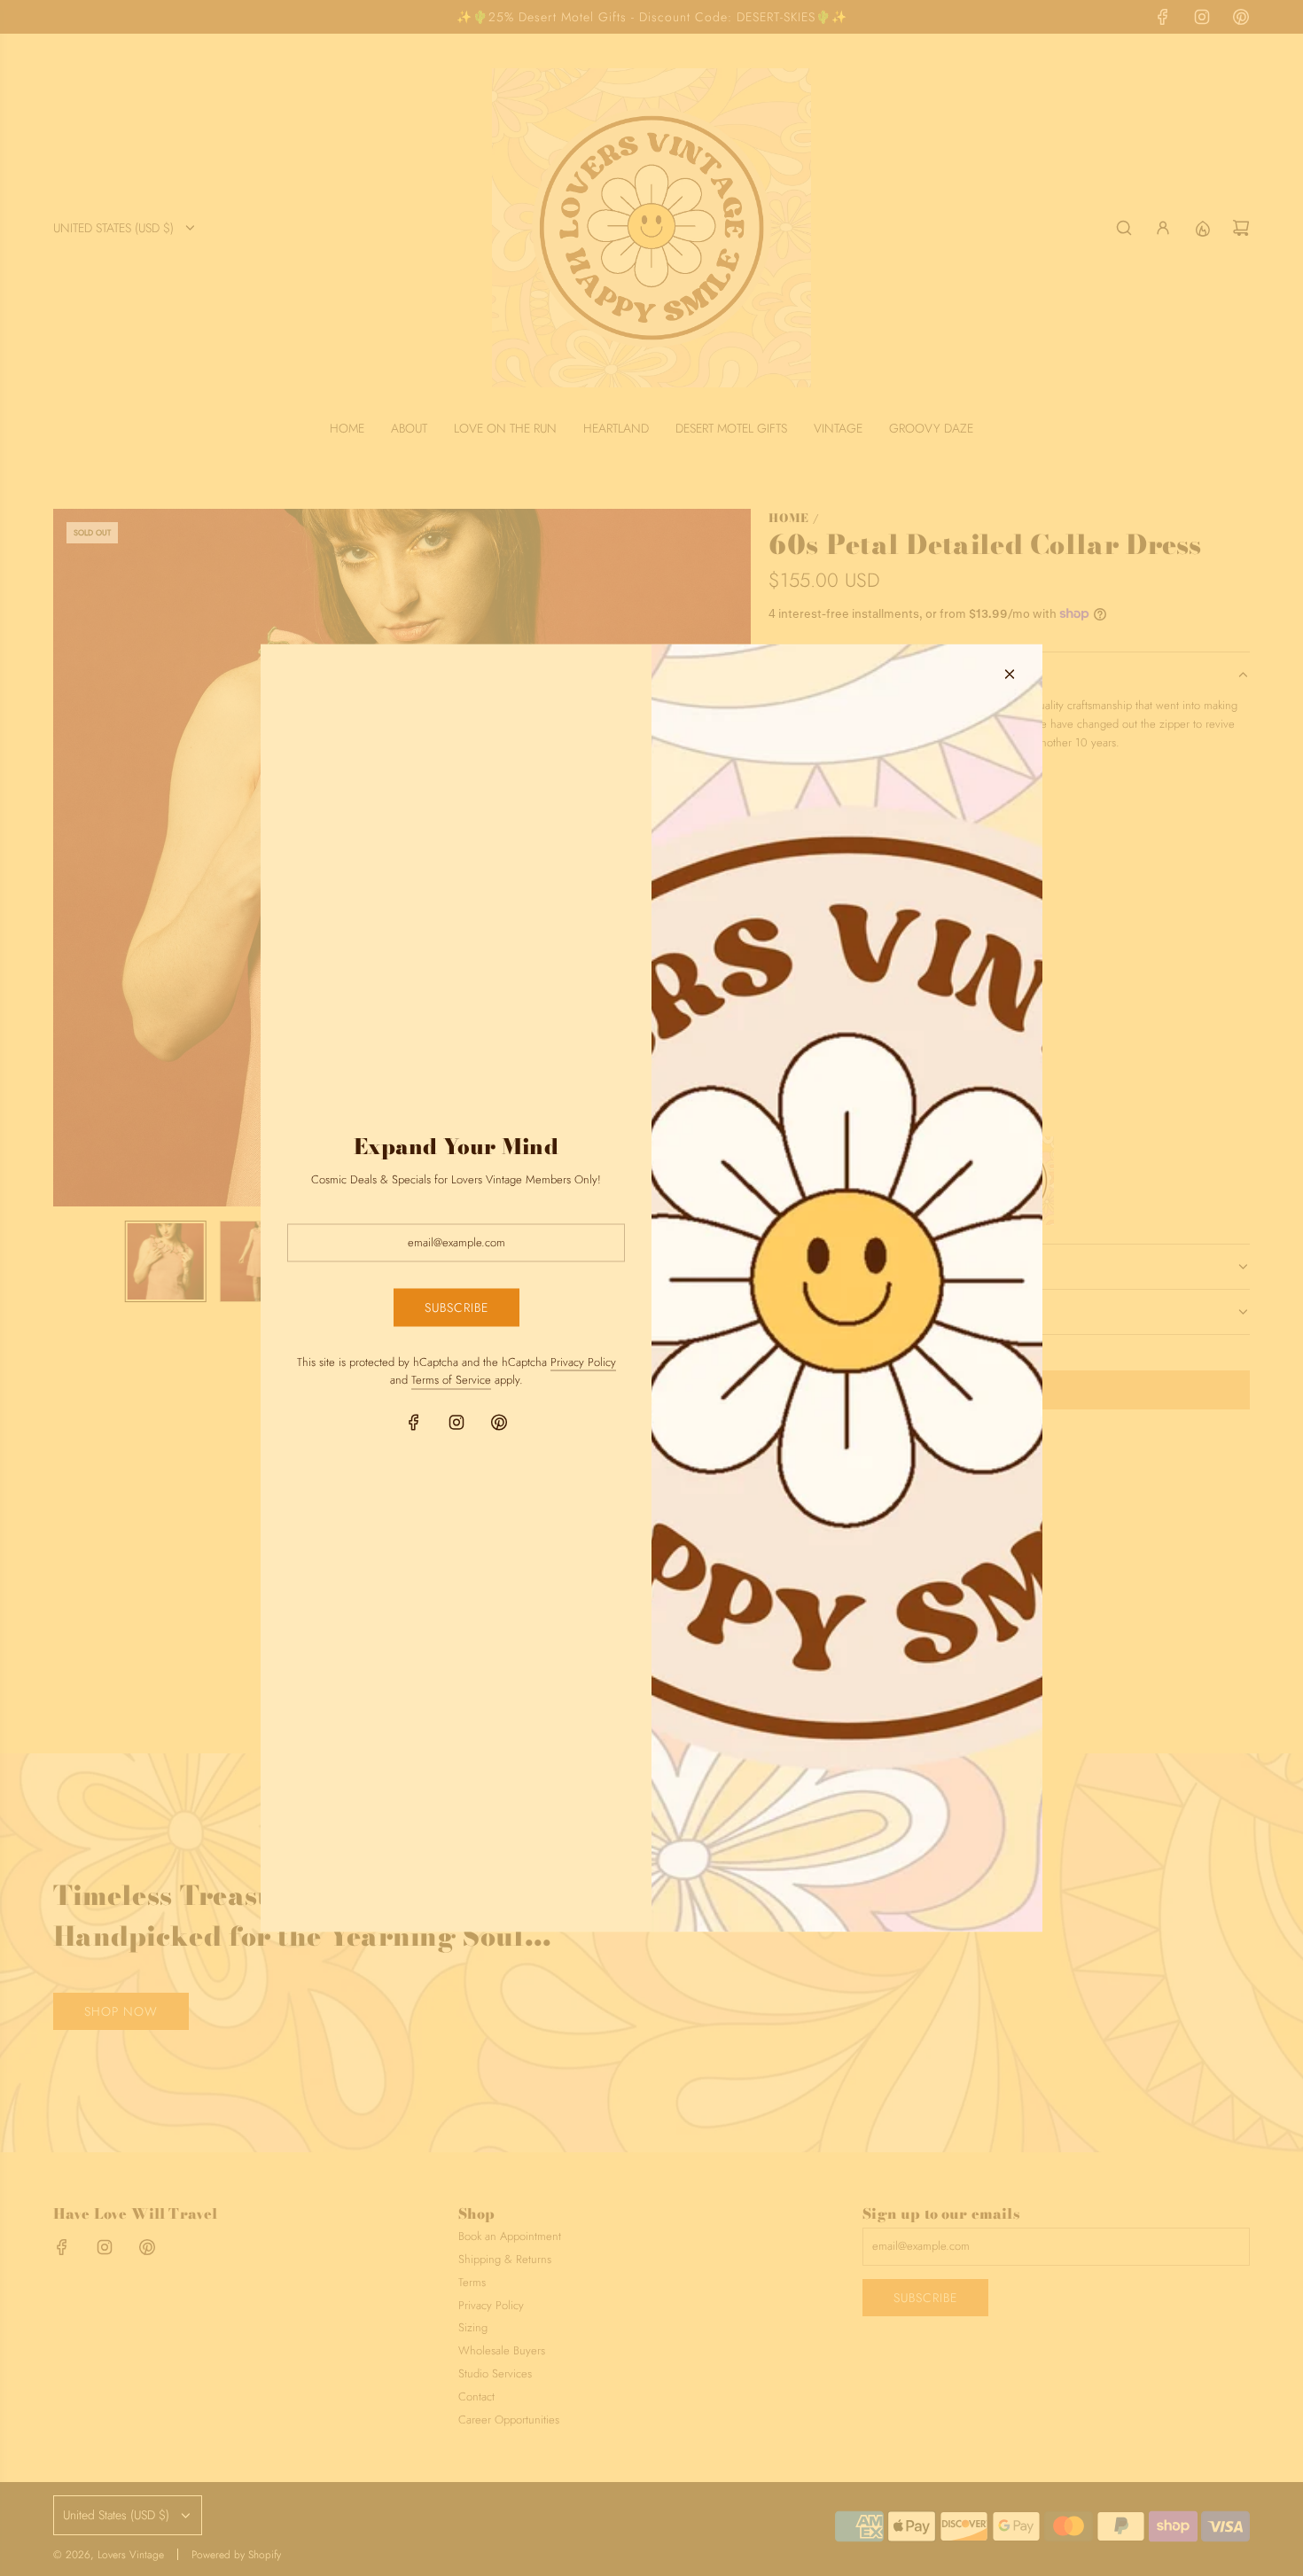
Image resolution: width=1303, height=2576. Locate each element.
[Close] (1010, 675)
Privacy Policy (583, 1361)
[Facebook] (414, 1423)
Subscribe (456, 1308)
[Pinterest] (499, 1423)
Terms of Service (451, 1380)
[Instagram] (456, 1423)
